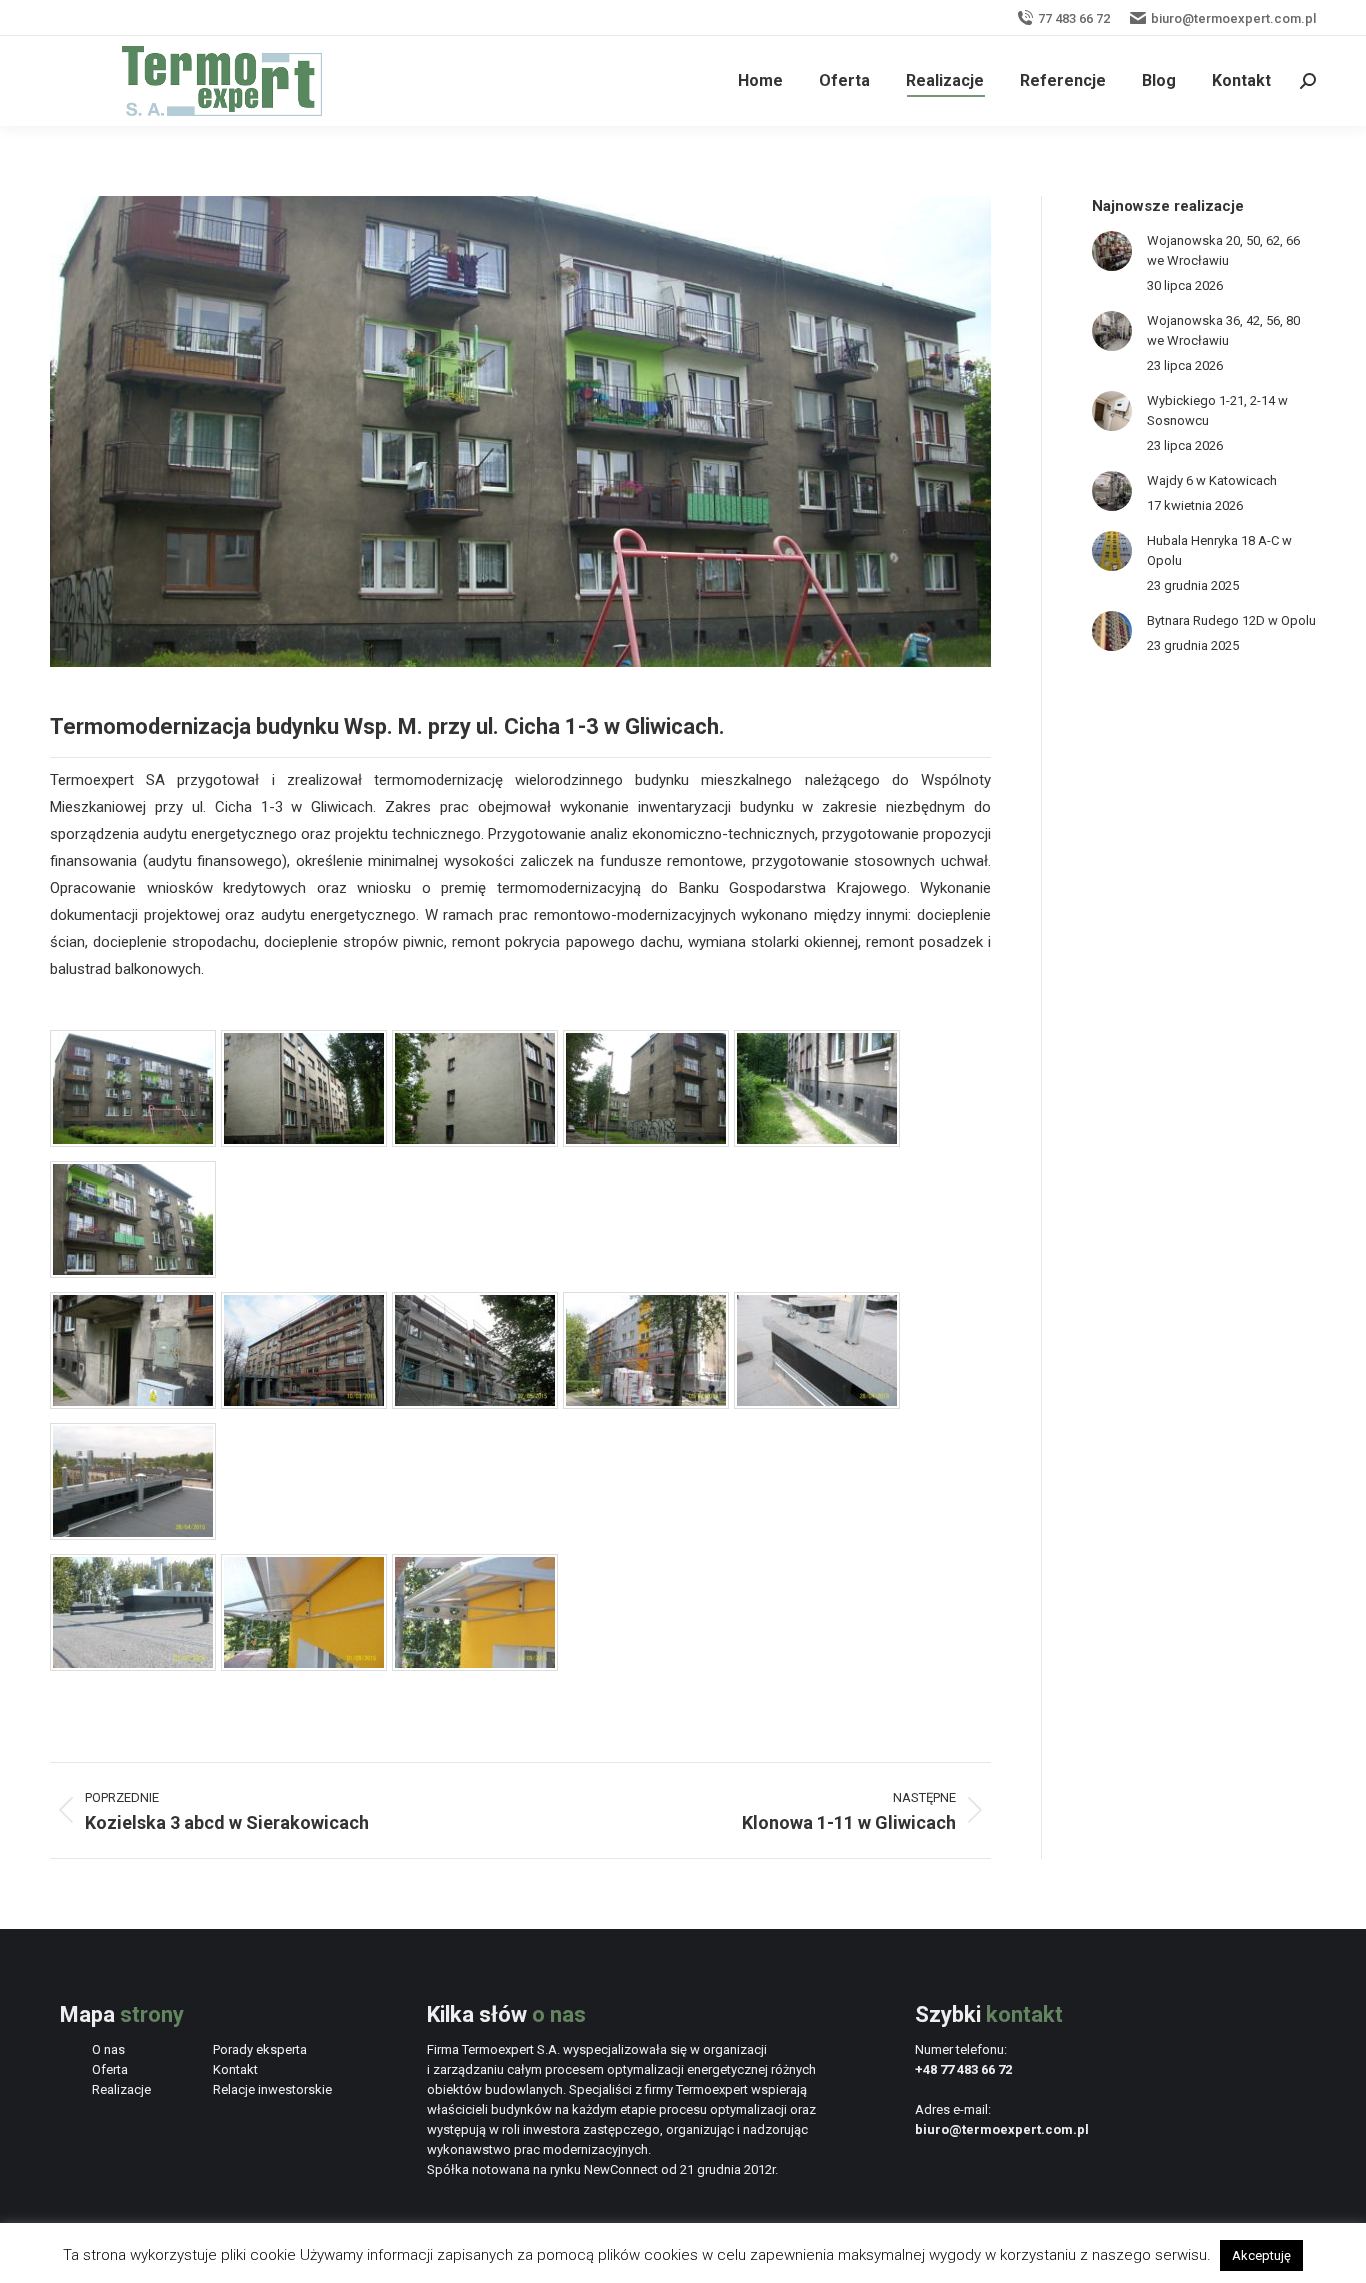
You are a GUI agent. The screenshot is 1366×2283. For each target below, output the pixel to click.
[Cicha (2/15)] (304, 1142)
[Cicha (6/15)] (133, 1273)
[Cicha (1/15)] (133, 1142)
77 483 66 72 (1074, 18)
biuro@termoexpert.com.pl (1233, 18)
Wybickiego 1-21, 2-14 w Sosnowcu (1217, 410)
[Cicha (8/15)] (304, 1404)
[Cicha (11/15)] (817, 1404)
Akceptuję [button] (1261, 2255)
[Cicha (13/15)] (133, 1666)
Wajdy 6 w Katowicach (1212, 480)
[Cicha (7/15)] (133, 1404)
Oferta (110, 2069)
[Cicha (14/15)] (304, 1666)
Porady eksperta (260, 2049)
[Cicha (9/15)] (475, 1404)
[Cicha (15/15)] (475, 1666)
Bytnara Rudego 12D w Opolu (1231, 620)
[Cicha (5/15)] (817, 1142)
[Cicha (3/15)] (475, 1142)
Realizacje (121, 2089)
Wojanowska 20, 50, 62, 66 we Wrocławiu (1223, 250)
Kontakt (235, 2069)
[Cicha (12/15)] (133, 1535)
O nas (108, 2049)
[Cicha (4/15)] (646, 1142)
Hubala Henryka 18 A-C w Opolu (1219, 550)
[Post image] (1112, 251)
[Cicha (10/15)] (646, 1404)
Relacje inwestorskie (272, 2089)
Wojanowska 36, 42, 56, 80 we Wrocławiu (1223, 330)
